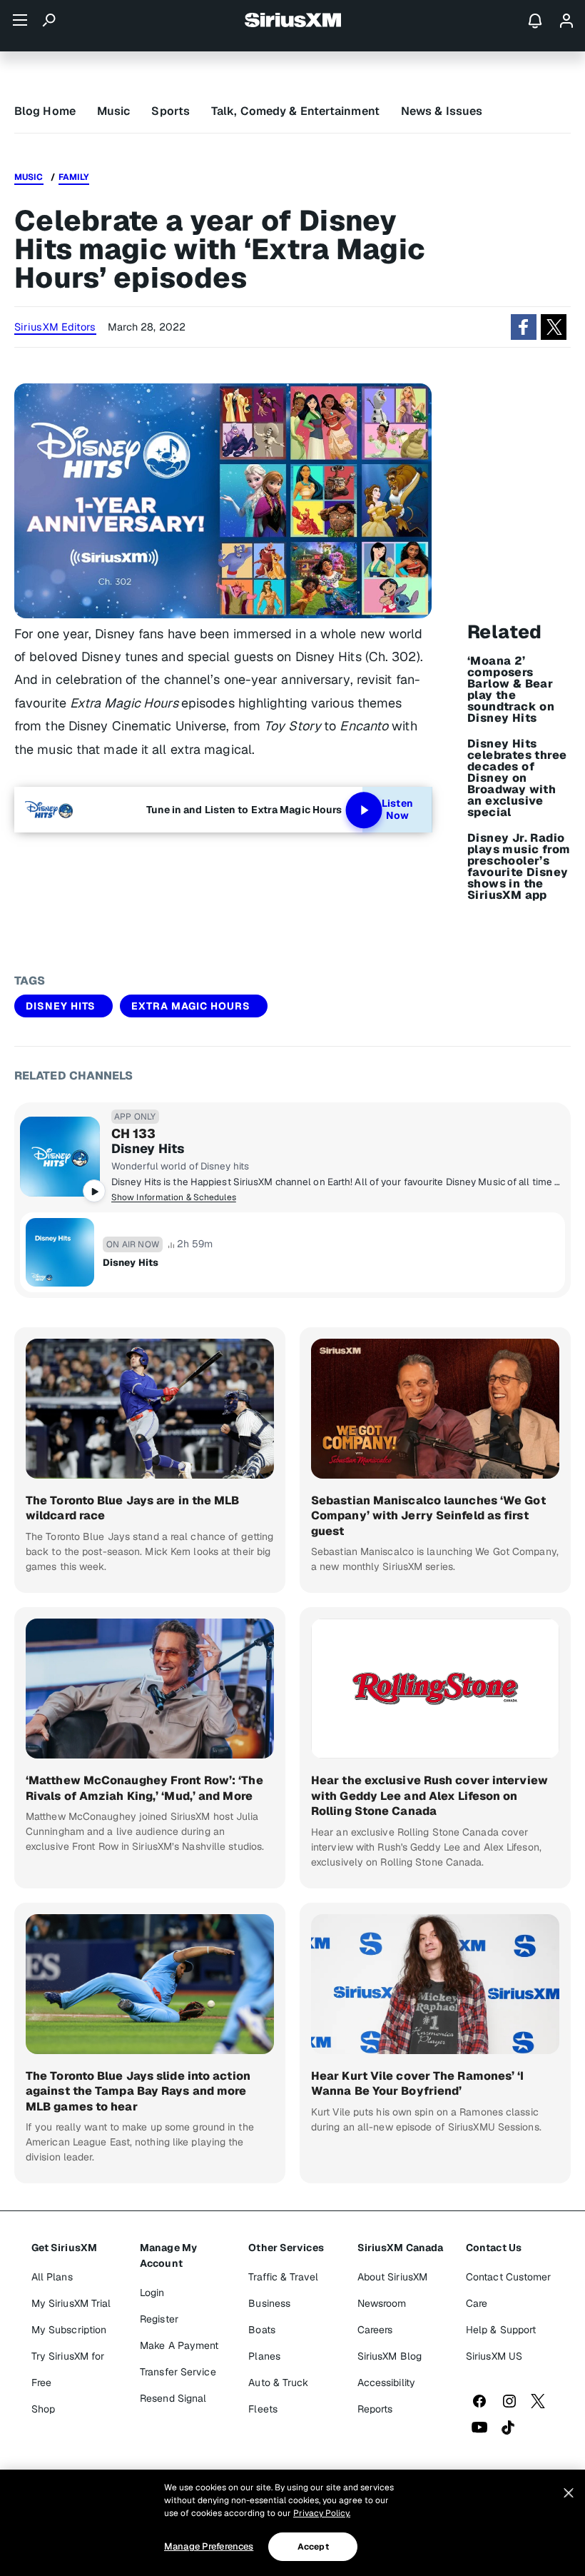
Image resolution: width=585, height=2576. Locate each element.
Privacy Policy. (322, 2513)
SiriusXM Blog (390, 2356)
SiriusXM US (494, 2356)
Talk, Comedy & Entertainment (295, 111)
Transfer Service (178, 2372)
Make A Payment (179, 2345)
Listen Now (397, 810)
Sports (171, 111)
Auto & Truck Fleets (278, 2396)
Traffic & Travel (283, 2277)
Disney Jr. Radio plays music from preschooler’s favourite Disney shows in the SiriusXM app (519, 867)
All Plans (52, 2277)
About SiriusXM (392, 2277)
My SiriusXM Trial (71, 2303)
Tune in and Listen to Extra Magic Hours (244, 810)
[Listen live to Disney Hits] (60, 1157)
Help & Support (501, 2330)
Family (74, 177)
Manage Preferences (209, 2546)
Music (114, 111)
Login (152, 2293)
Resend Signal (173, 2398)
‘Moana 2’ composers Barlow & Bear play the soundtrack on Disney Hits (511, 690)
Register (159, 2319)
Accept (313, 2547)
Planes (264, 2356)
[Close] (569, 2493)
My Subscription (69, 2330)
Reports (375, 2409)
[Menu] (20, 20)
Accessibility (386, 2383)
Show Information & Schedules (174, 1197)
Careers (375, 2330)
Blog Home (45, 111)
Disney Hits (61, 1006)
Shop (43, 2409)
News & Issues (442, 111)
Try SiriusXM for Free (68, 2369)
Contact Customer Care (509, 2290)
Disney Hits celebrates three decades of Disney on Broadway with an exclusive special (517, 778)
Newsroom (382, 2303)
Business (269, 2303)
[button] (524, 327)
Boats (262, 2330)
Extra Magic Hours (191, 1006)
